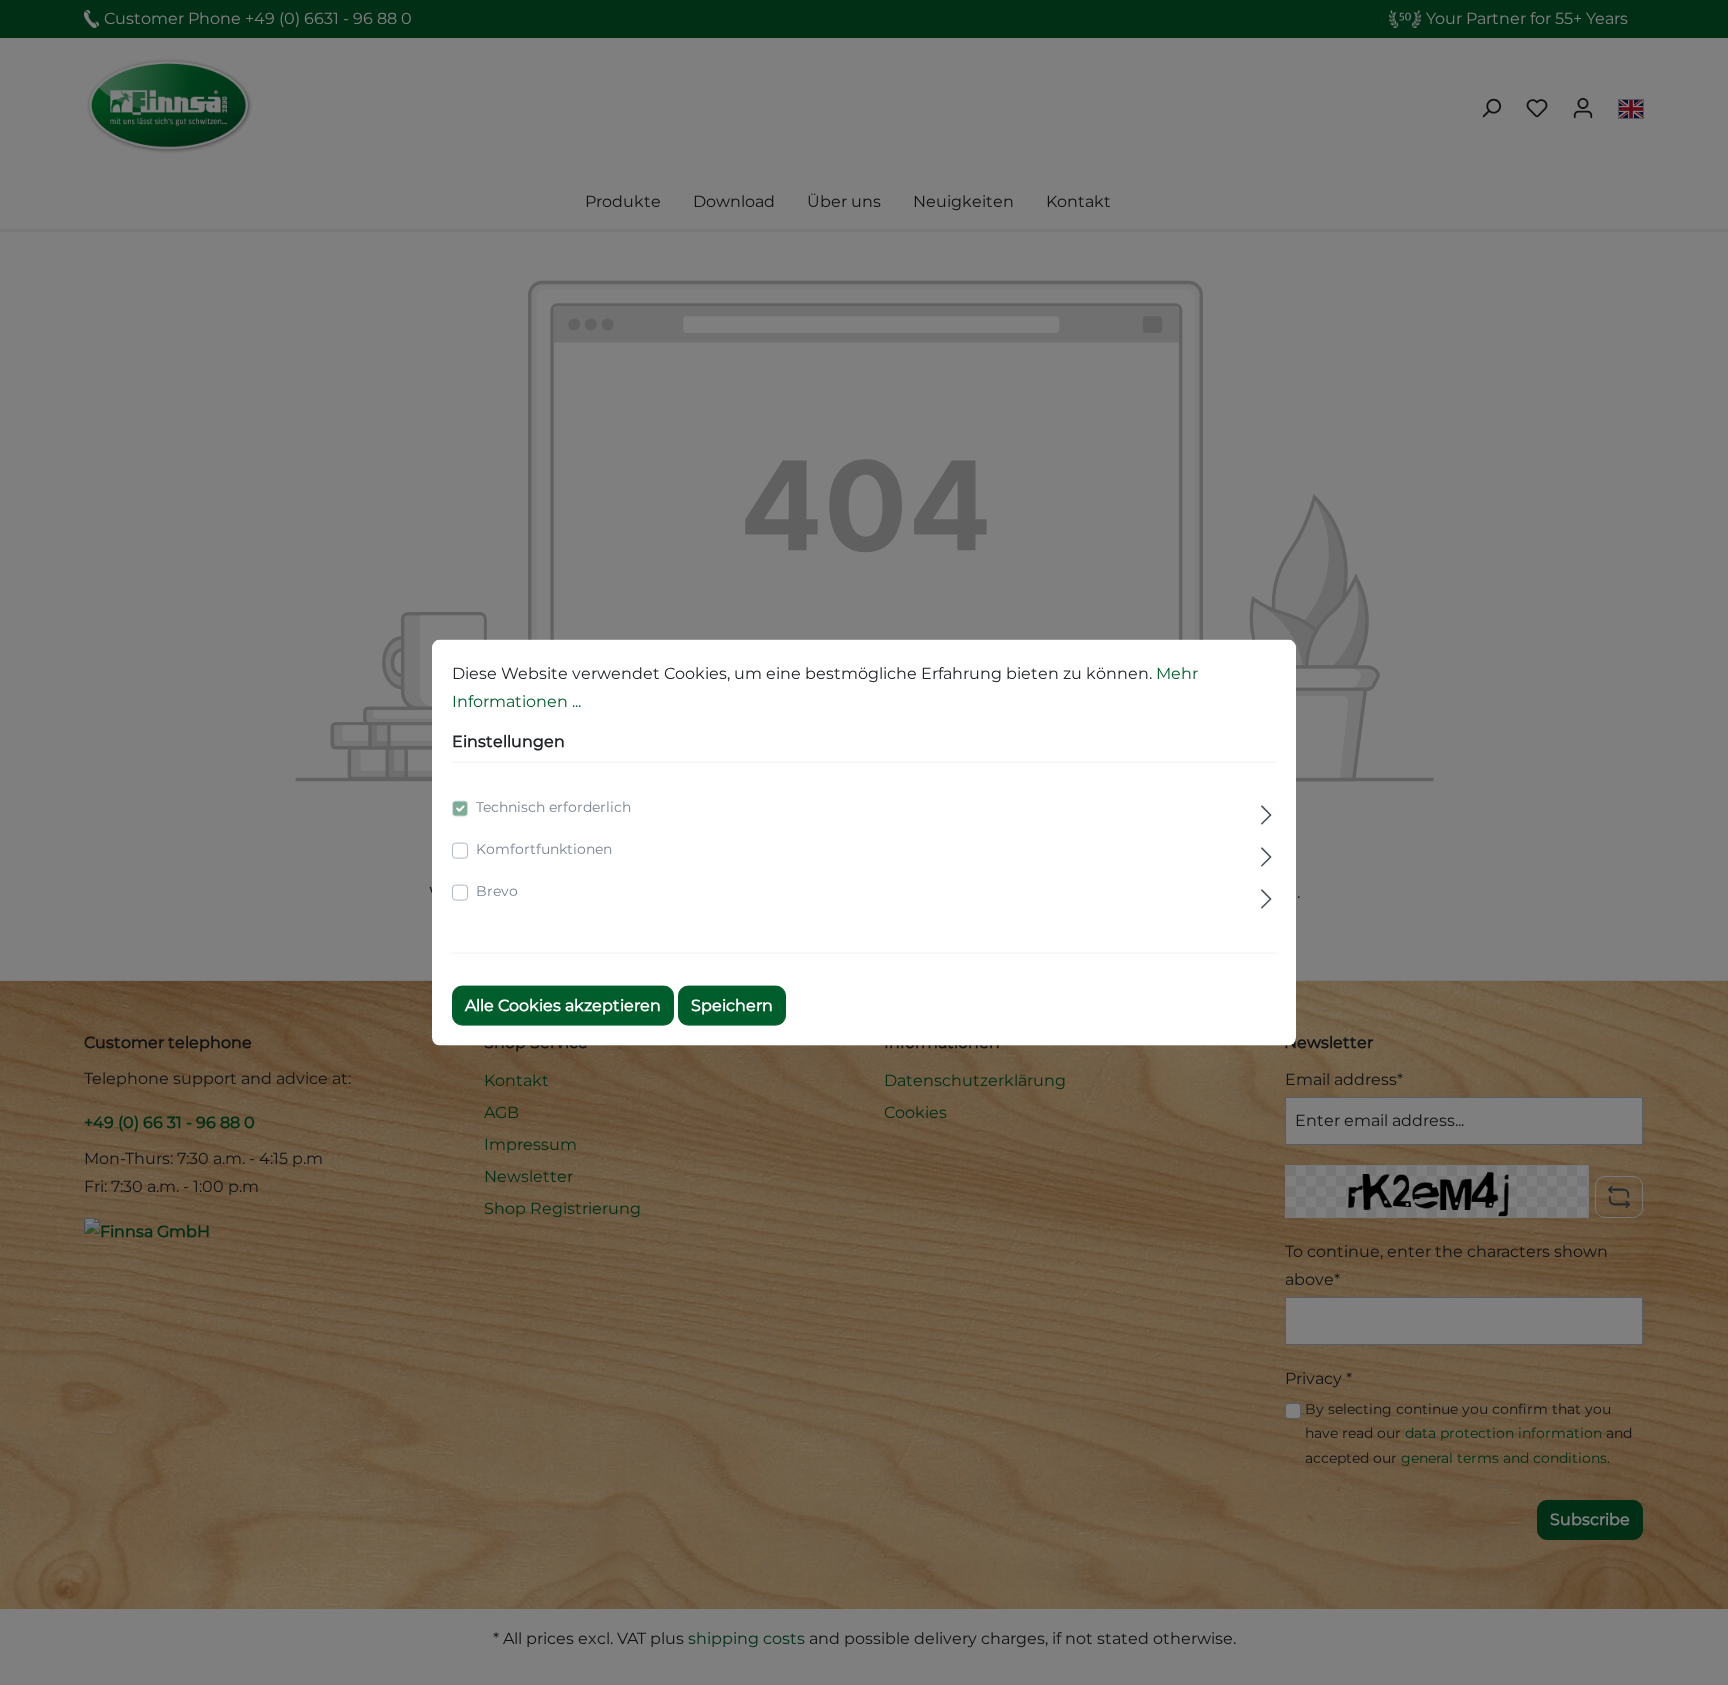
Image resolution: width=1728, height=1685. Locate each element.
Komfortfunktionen (544, 849)
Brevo (497, 891)
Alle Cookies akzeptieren (563, 1005)
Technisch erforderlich (553, 807)
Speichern (732, 1005)
